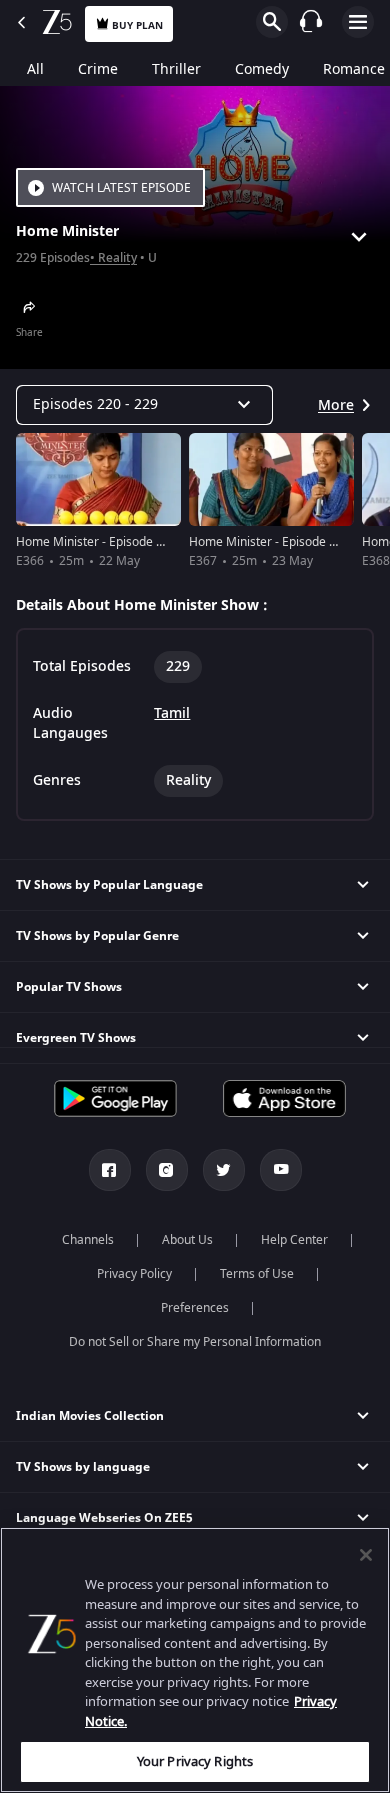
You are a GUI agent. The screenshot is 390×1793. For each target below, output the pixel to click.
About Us (187, 1240)
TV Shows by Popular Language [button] (109, 885)
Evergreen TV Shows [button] (76, 1038)
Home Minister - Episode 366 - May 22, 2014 (139, 542)
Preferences (195, 1308)
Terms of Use (257, 1274)
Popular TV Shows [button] (69, 987)
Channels (88, 1240)
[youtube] (281, 1170)
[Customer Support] (311, 21)
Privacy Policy (134, 1274)
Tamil (172, 714)
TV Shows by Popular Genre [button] (97, 936)
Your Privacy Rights (195, 1761)
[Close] (366, 1555)
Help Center (294, 1240)
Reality (117, 258)
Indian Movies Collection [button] (90, 1416)
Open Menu (358, 22)
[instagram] (167, 1170)
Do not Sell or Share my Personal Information (195, 1342)
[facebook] (110, 1170)
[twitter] (224, 1170)
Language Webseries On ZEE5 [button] (104, 1518)
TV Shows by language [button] (83, 1467)
